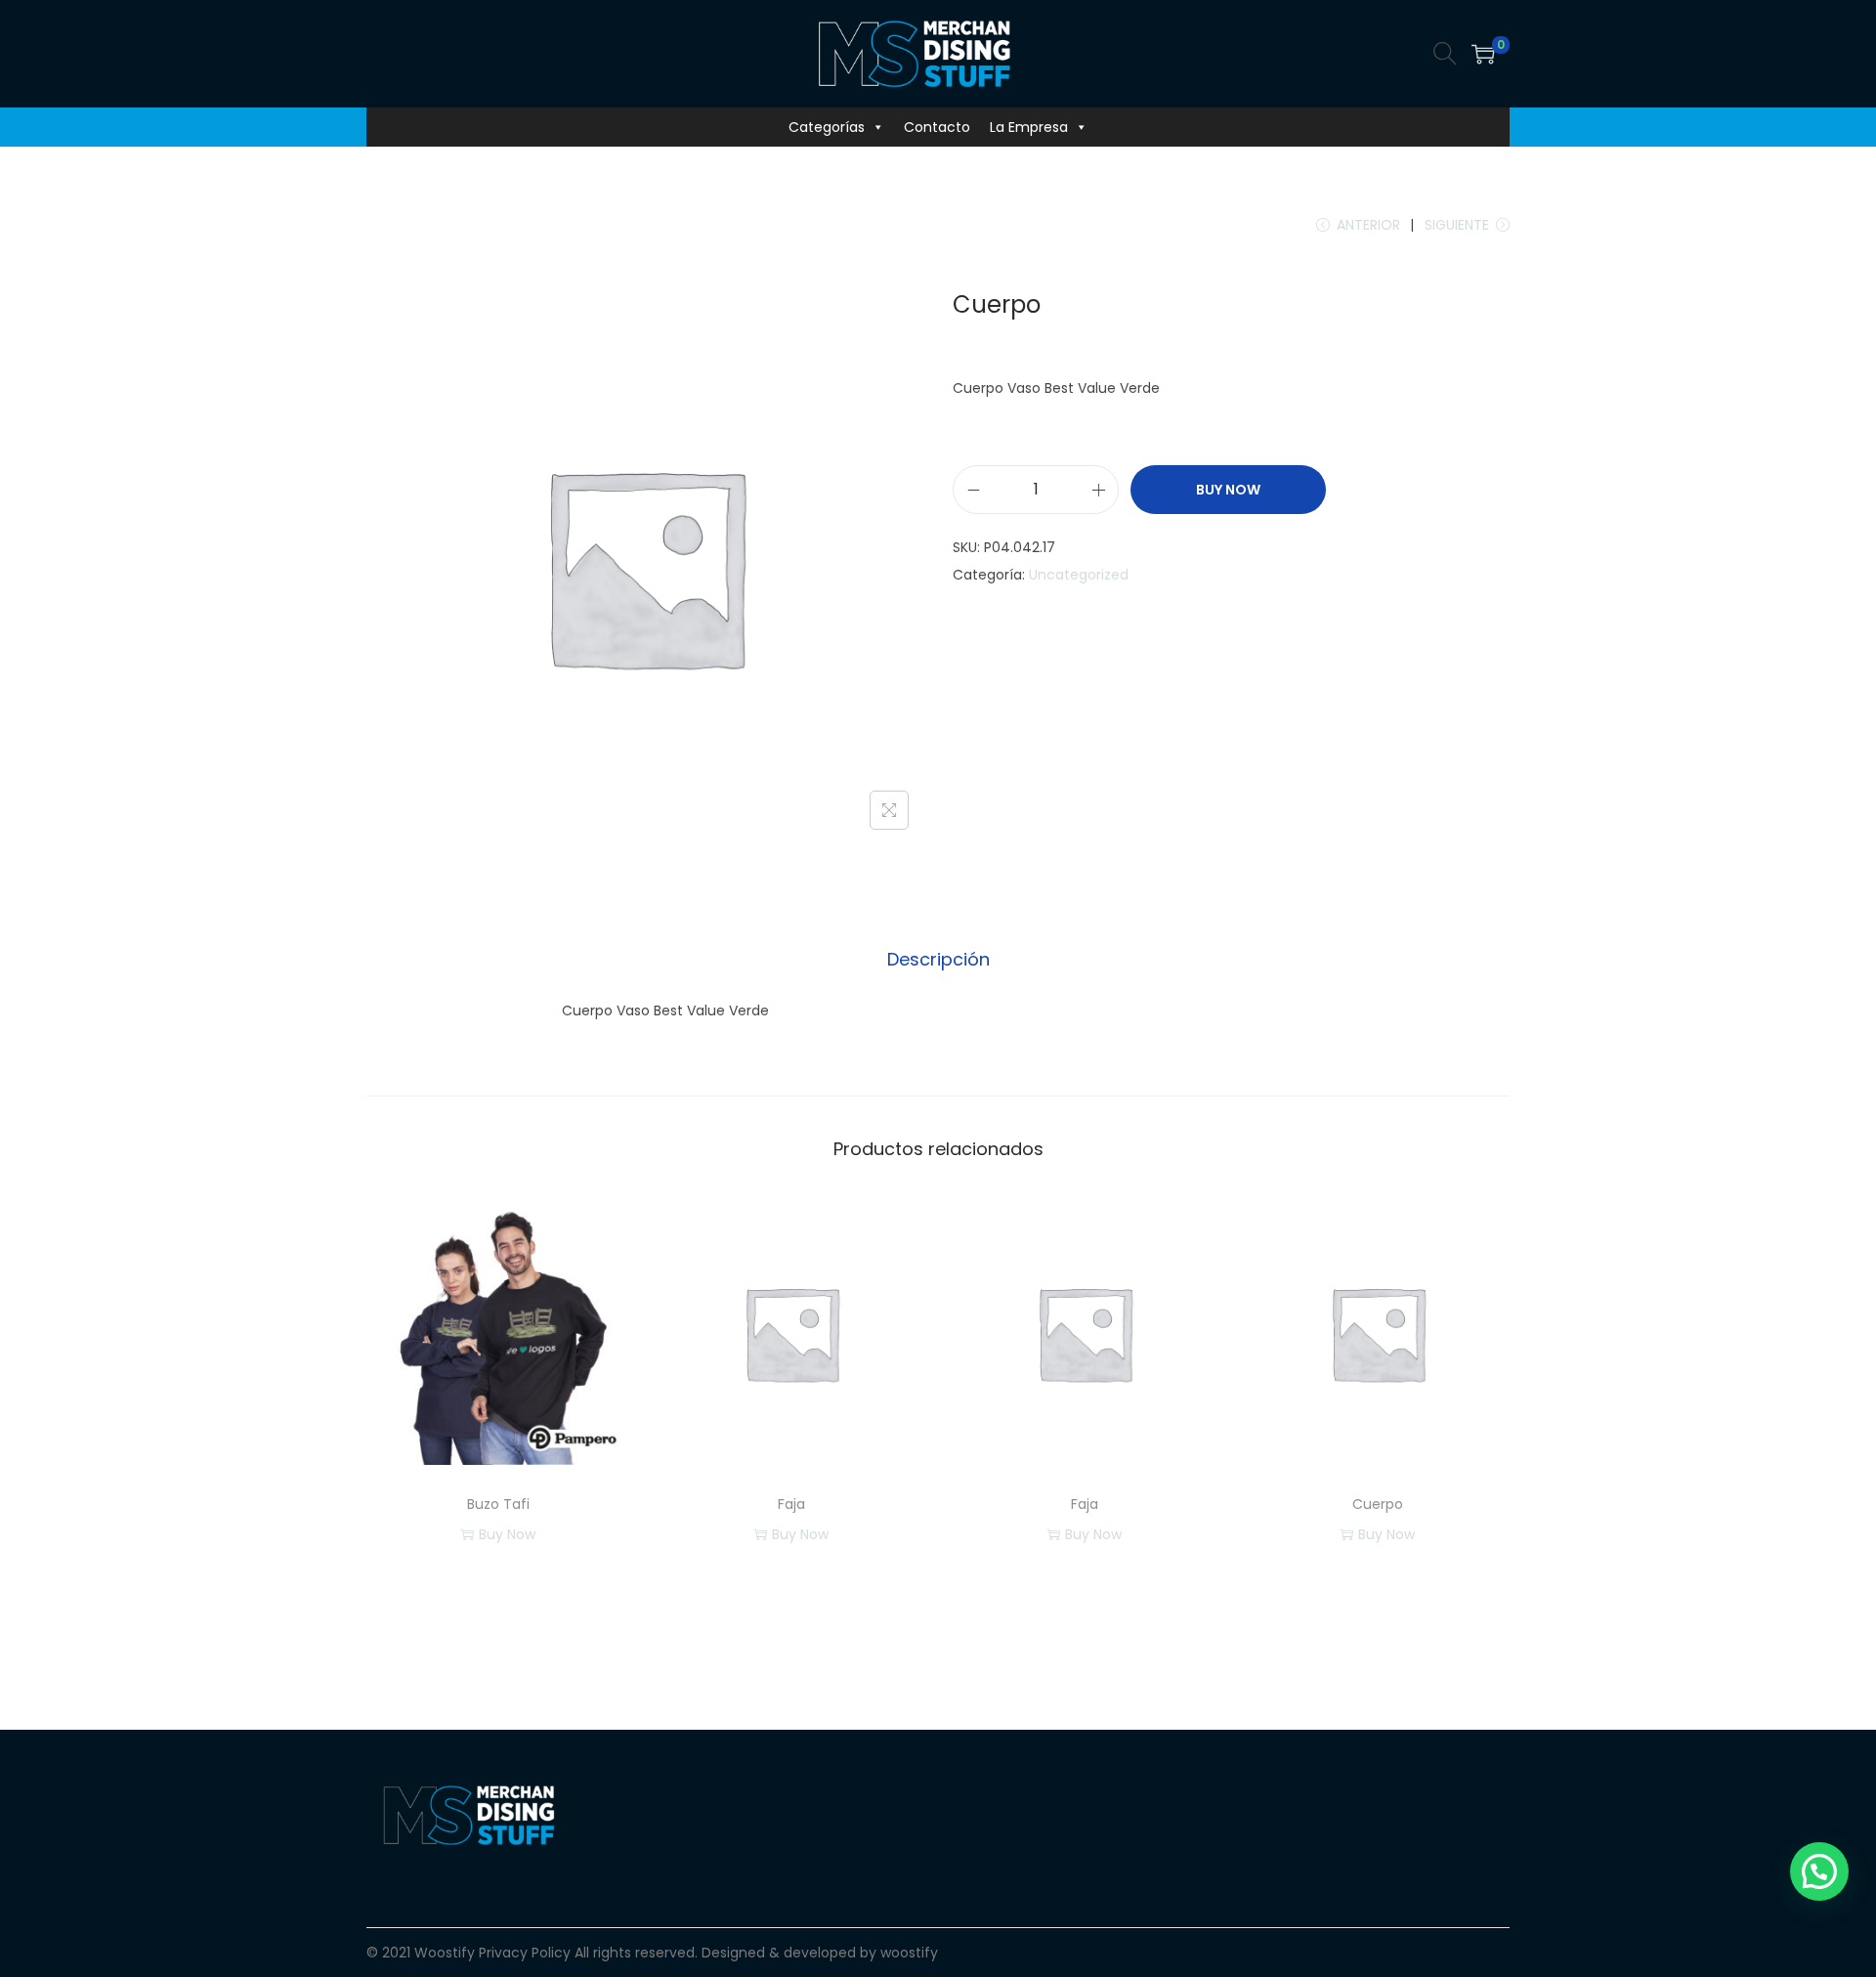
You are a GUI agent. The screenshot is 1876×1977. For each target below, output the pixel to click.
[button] (1819, 1871)
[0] (1483, 54)
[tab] (938, 960)
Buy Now (1228, 490)
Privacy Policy (525, 1953)
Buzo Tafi (498, 1504)
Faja (791, 1504)
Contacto (937, 127)
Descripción (938, 959)
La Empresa (1029, 127)
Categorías (827, 127)
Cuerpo (1378, 1504)
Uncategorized (1079, 575)
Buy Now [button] (800, 1534)
